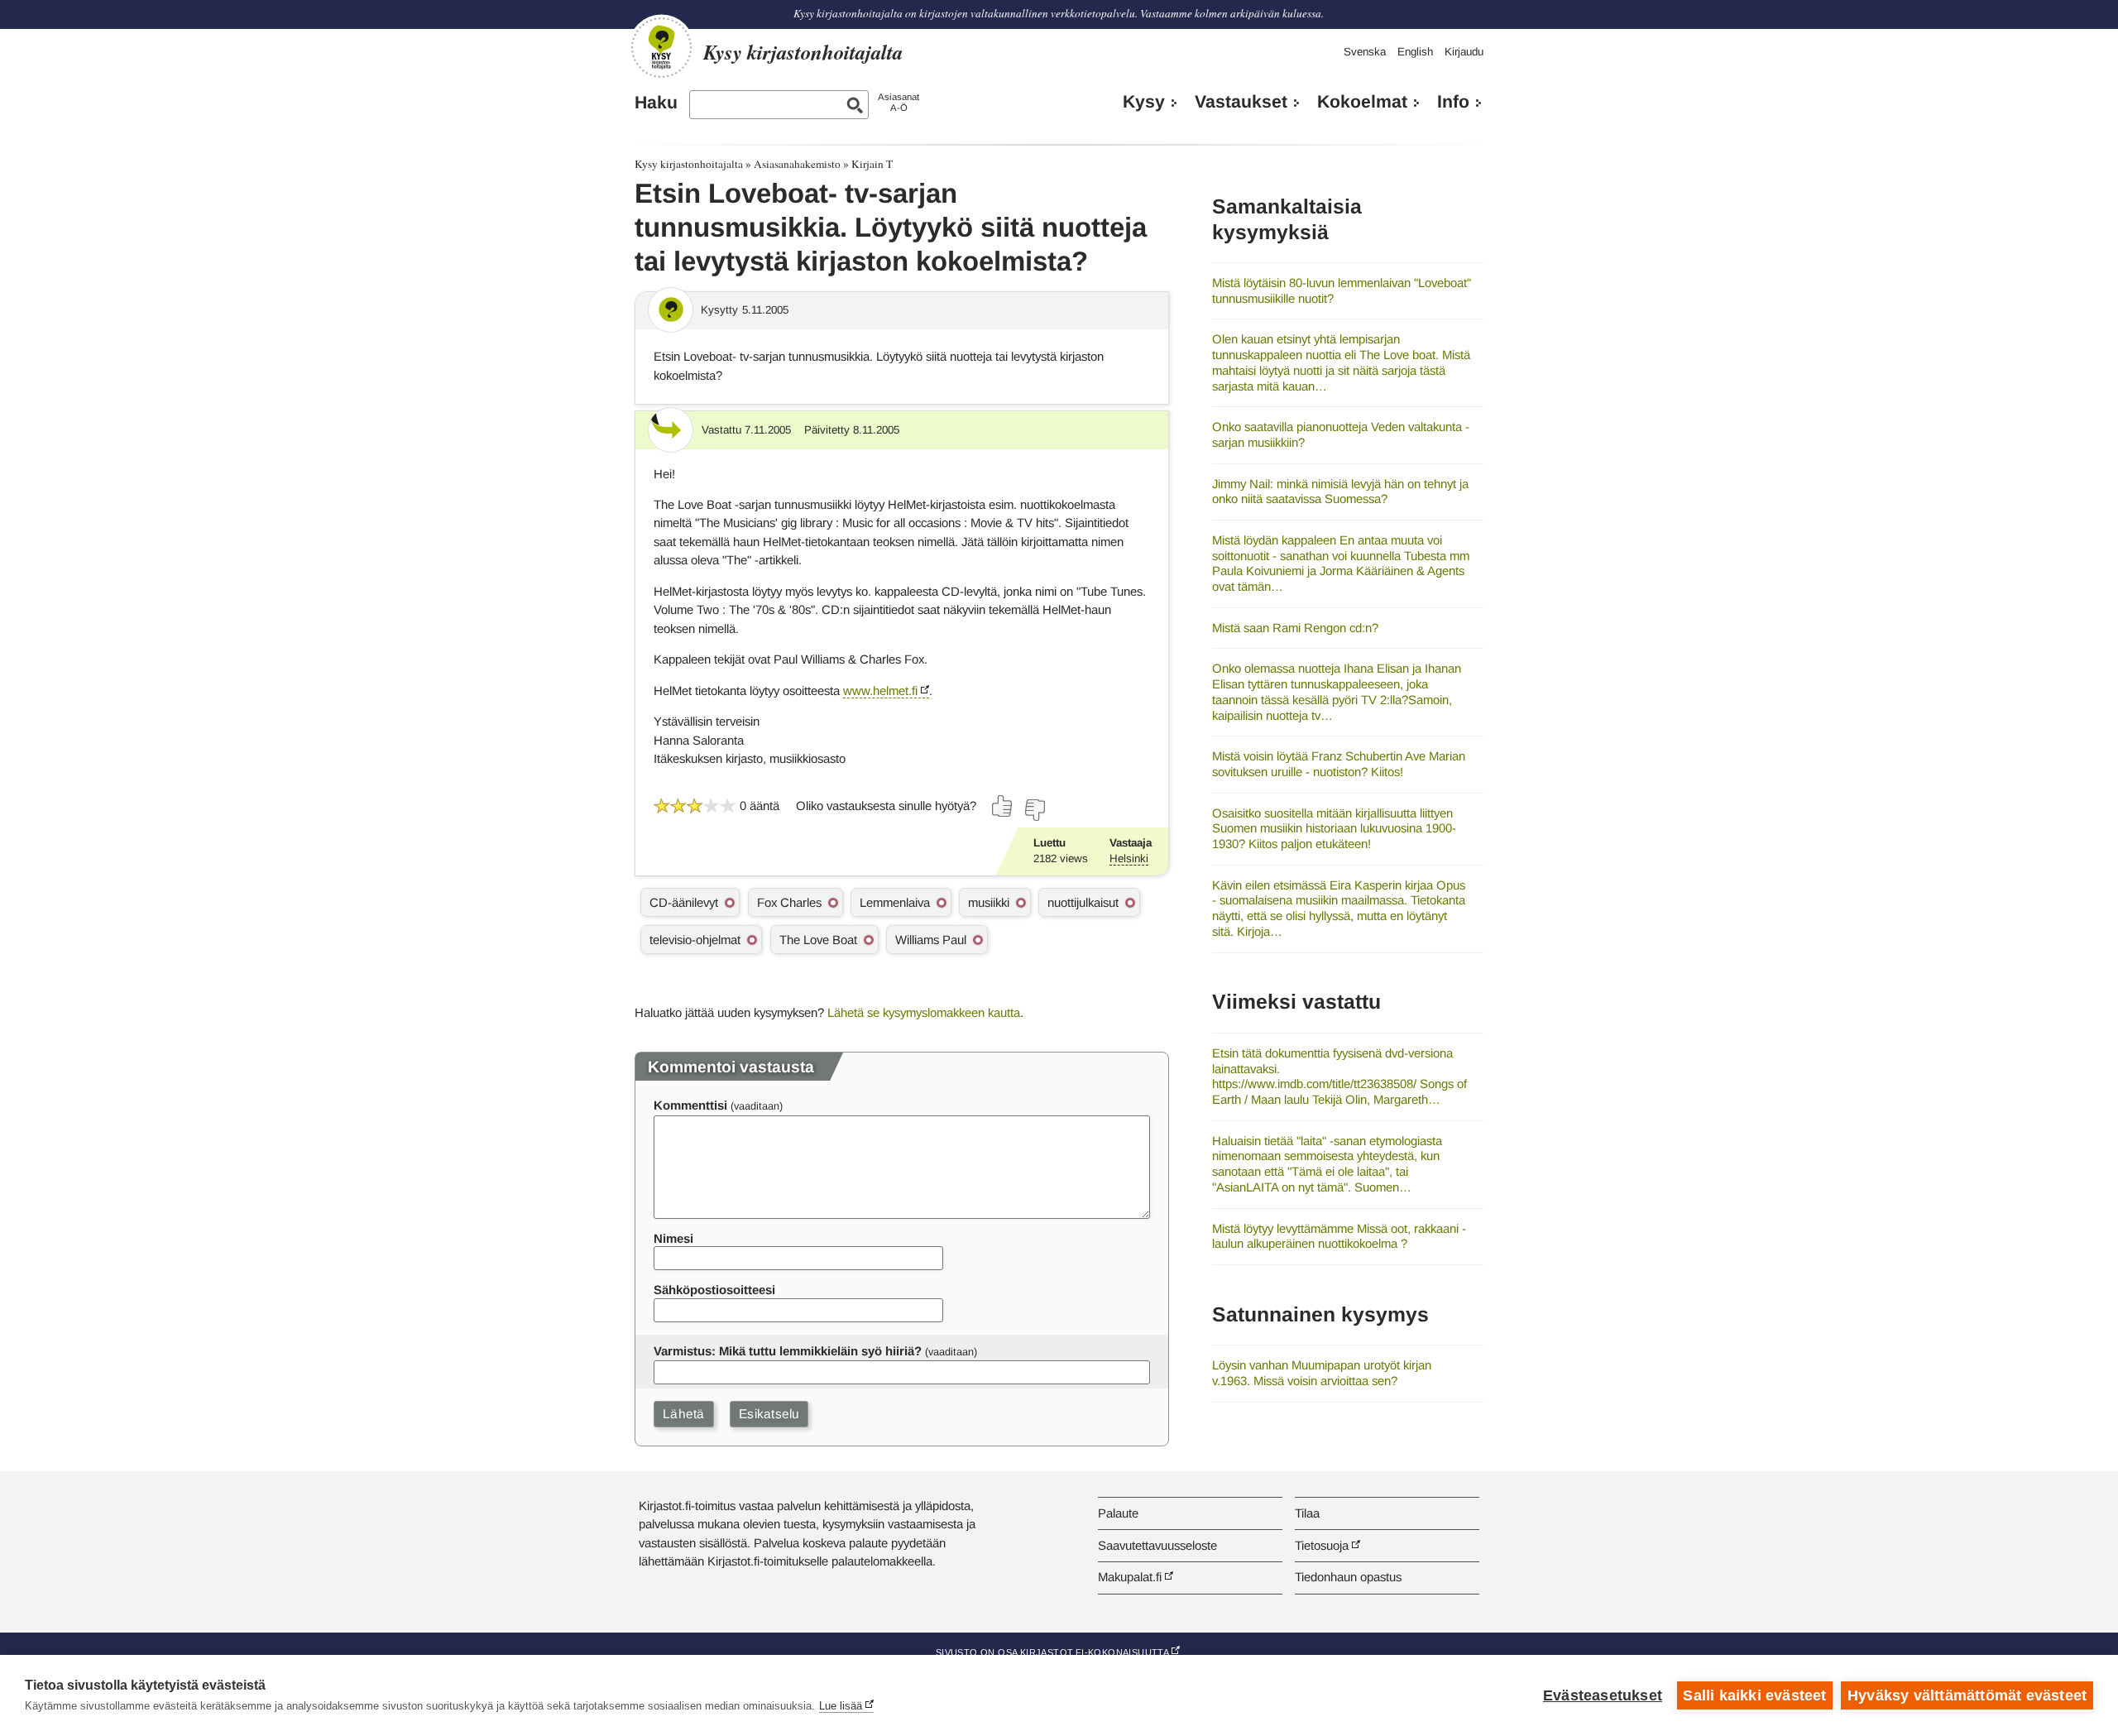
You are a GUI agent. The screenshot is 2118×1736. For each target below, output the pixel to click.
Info (1453, 102)
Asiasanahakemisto (797, 164)
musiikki (989, 902)
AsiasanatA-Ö (898, 102)
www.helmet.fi (880, 691)
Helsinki (1129, 858)
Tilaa (1307, 1513)
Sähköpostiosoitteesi (714, 1290)
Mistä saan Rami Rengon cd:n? (1295, 628)
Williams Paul (931, 940)
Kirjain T (872, 164)
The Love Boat (818, 940)
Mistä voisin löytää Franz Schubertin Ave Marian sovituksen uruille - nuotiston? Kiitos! (1339, 764)
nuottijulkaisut (1083, 902)
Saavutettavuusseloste (1157, 1545)
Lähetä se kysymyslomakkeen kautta (924, 1012)
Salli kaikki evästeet (1754, 1695)
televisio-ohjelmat (695, 940)
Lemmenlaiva (895, 902)
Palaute (1118, 1513)
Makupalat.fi (1130, 1577)
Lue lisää (841, 1706)
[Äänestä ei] (1034, 810)
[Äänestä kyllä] (1003, 806)
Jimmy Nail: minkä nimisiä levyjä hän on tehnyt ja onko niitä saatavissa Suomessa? (1340, 492)
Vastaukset (1241, 102)
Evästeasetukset (1603, 1695)
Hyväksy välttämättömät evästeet (1967, 1695)
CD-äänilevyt (684, 902)
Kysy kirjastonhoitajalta (689, 164)
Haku (656, 103)
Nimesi (673, 1238)
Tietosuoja (1322, 1545)
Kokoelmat (1362, 102)
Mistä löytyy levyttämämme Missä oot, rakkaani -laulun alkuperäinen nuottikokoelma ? (1339, 1236)
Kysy (1144, 102)
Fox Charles (789, 902)
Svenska (1365, 52)
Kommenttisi (690, 1105)
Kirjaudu (1464, 52)
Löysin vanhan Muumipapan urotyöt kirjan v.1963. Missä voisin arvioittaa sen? (1322, 1373)
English (1415, 52)
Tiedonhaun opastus (1348, 1577)
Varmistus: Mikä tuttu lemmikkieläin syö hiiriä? (788, 1351)
